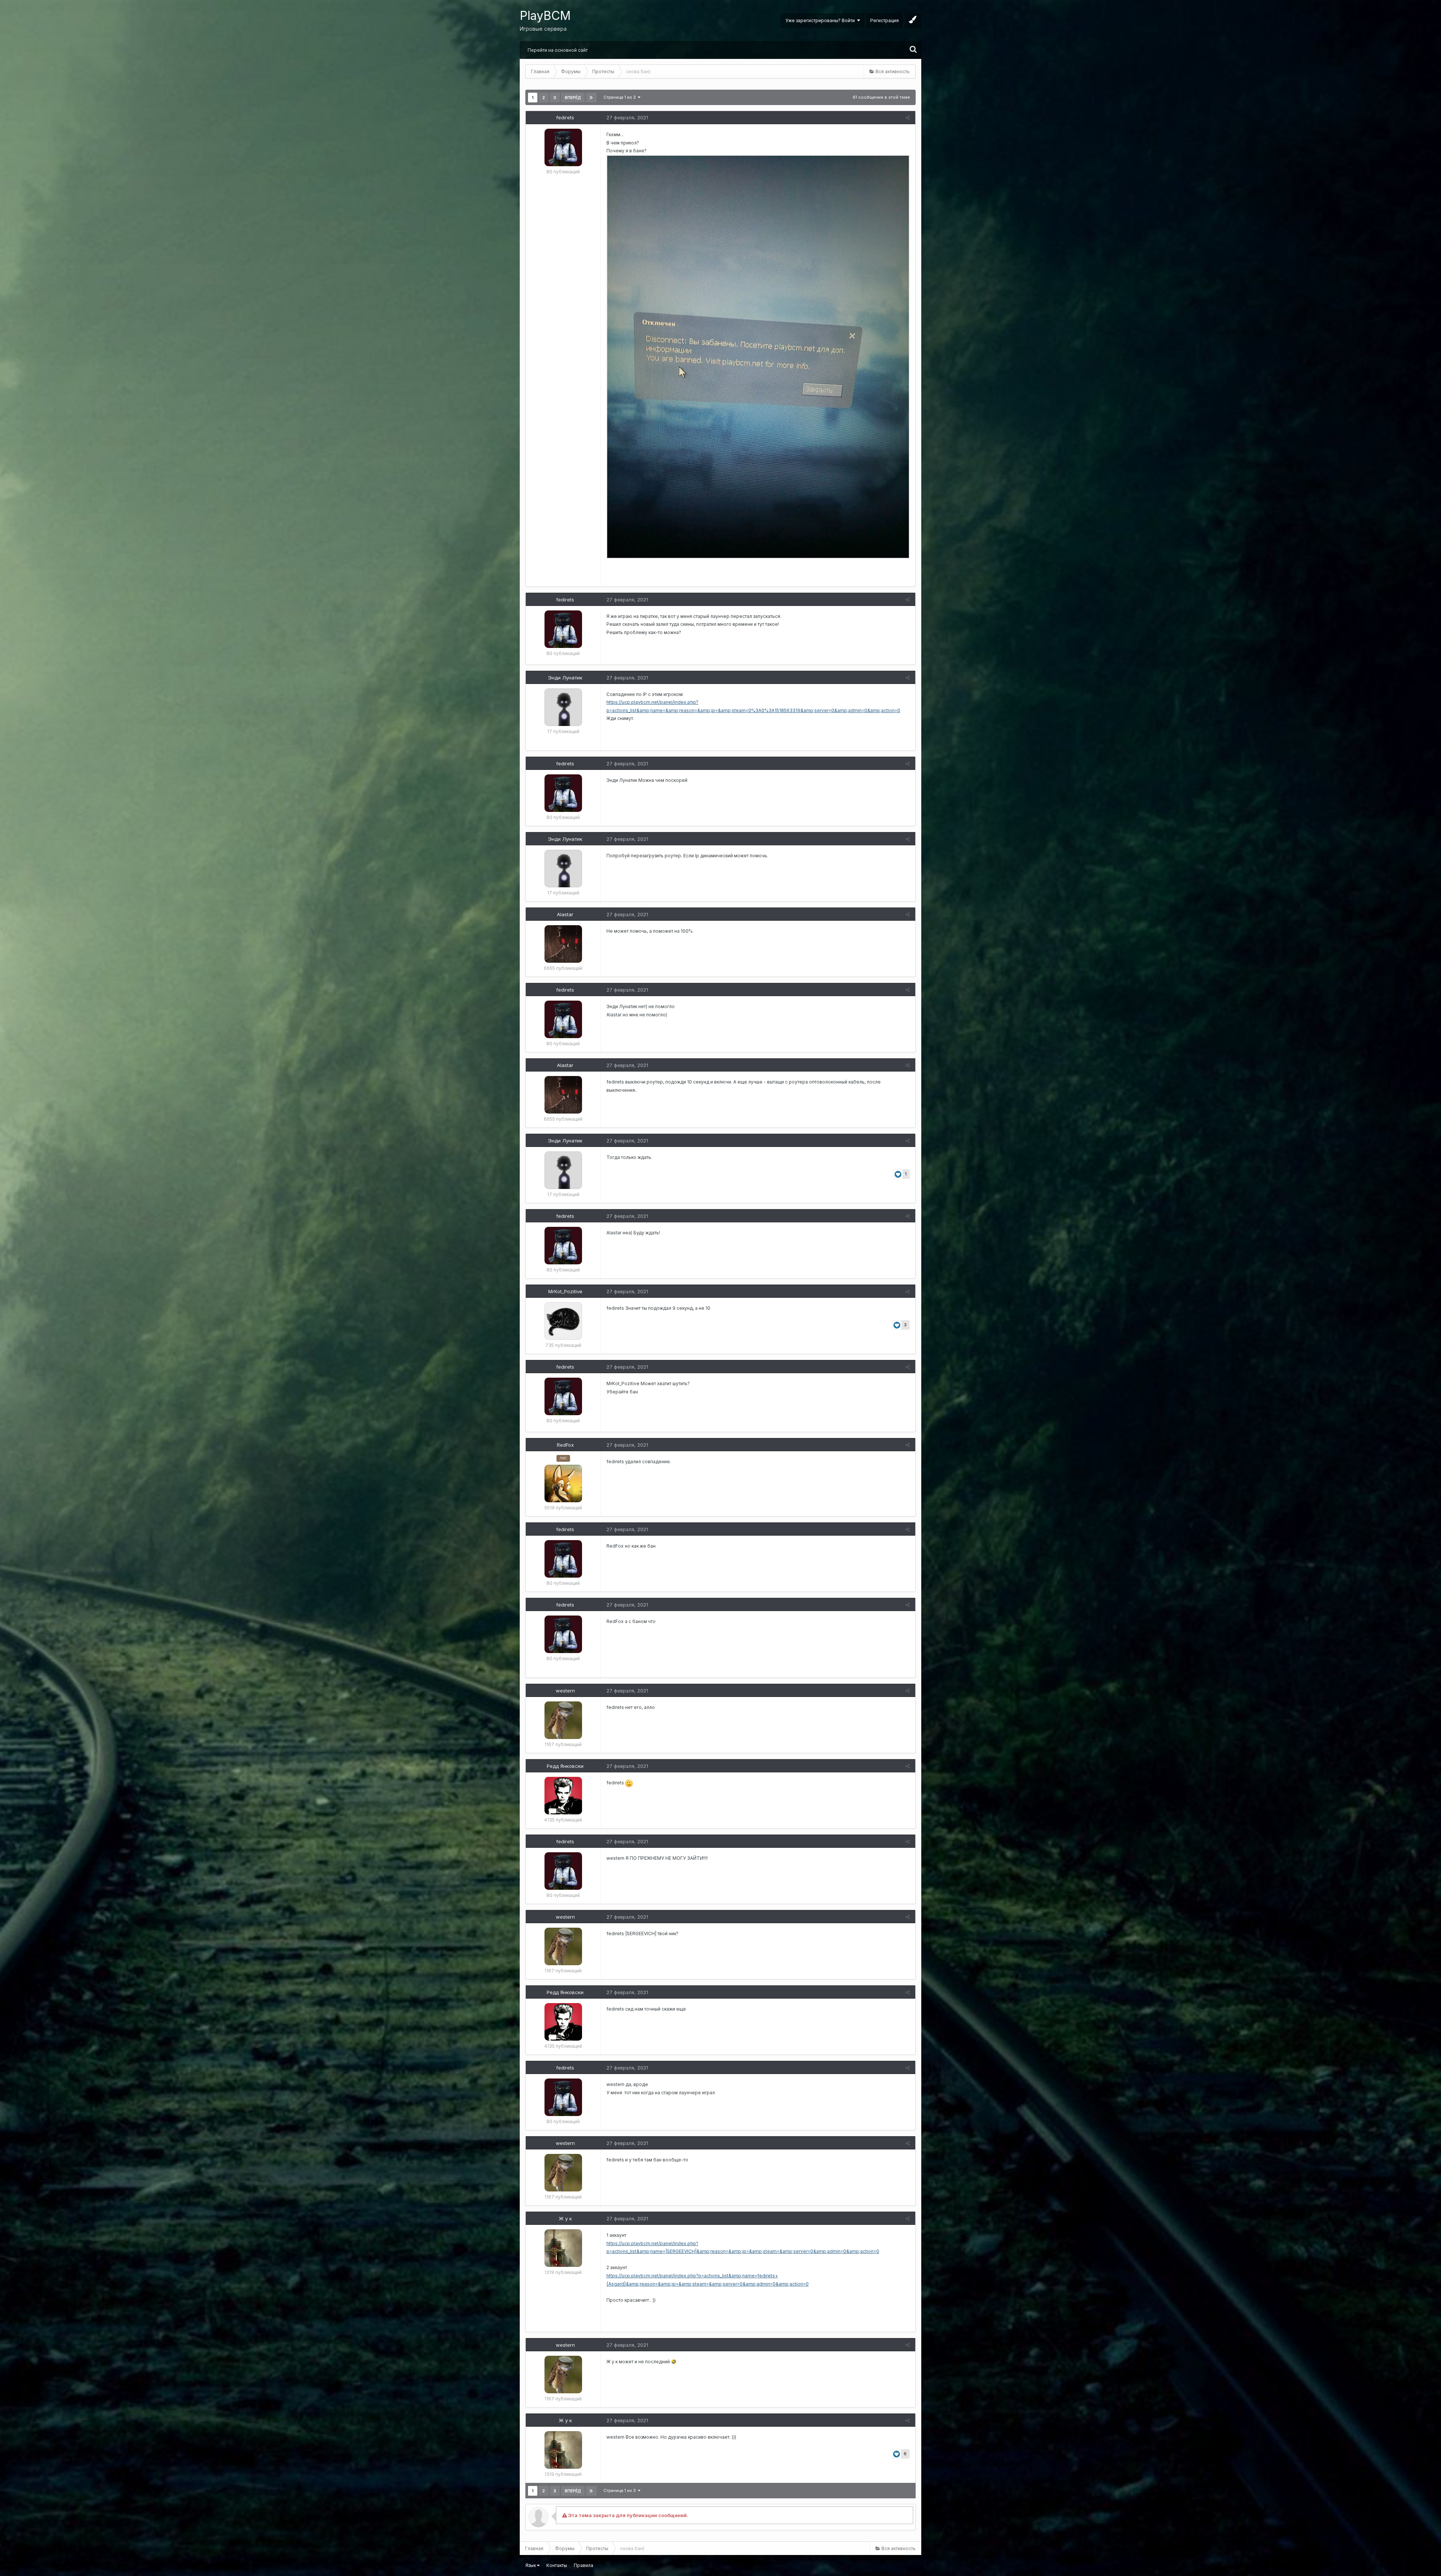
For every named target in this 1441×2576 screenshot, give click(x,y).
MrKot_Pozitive (565, 1291)
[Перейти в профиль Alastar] (563, 944)
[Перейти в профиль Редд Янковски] (563, 1796)
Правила (584, 2565)
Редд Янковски (565, 1766)
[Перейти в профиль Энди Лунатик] (563, 707)
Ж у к (565, 2218)
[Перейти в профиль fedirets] (563, 147)
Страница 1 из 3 (621, 97)
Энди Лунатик (565, 678)
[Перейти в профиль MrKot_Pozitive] (563, 1321)
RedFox (565, 1445)
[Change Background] (913, 21)
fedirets (565, 117)
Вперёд (573, 98)
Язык (531, 2565)
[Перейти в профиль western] (563, 1720)
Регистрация (884, 20)
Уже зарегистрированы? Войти (821, 20)
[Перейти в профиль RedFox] (563, 1483)
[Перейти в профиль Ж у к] (563, 2248)
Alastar (565, 914)
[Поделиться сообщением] (908, 118)
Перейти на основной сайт (558, 50)
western (565, 1691)
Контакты (557, 2565)
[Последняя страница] (591, 98)
